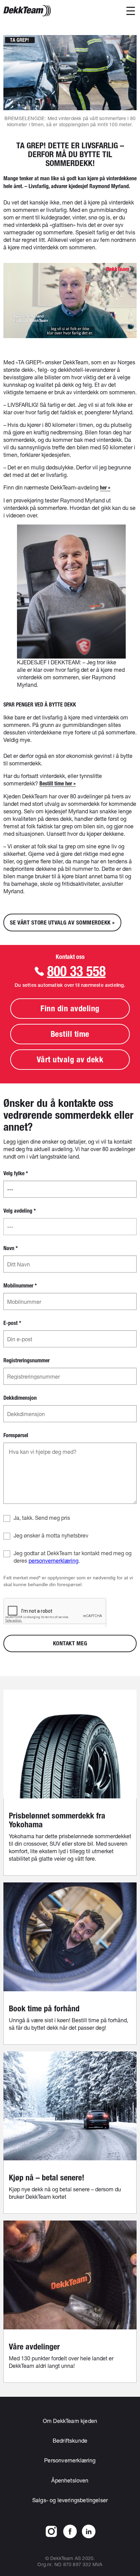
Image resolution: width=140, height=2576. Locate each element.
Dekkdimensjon (20, 1398)
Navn (11, 1248)
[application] (70, 301)
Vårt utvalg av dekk (70, 1059)
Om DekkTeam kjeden (70, 2421)
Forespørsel (16, 1435)
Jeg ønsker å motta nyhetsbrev (51, 1535)
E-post (12, 1323)
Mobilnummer (20, 1286)
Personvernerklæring (70, 2460)
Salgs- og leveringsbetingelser (70, 2500)
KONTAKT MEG (70, 1643)
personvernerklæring (54, 1560)
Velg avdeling (20, 1211)
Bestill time (70, 1034)
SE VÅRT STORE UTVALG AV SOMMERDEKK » (62, 923)
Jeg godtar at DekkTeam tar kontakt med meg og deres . (73, 1557)
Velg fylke (16, 1174)
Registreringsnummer (27, 1361)
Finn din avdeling (70, 1008)
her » (105, 488)
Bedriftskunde (70, 2440)
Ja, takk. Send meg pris (42, 1518)
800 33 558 (76, 971)
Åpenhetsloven (70, 2480)
